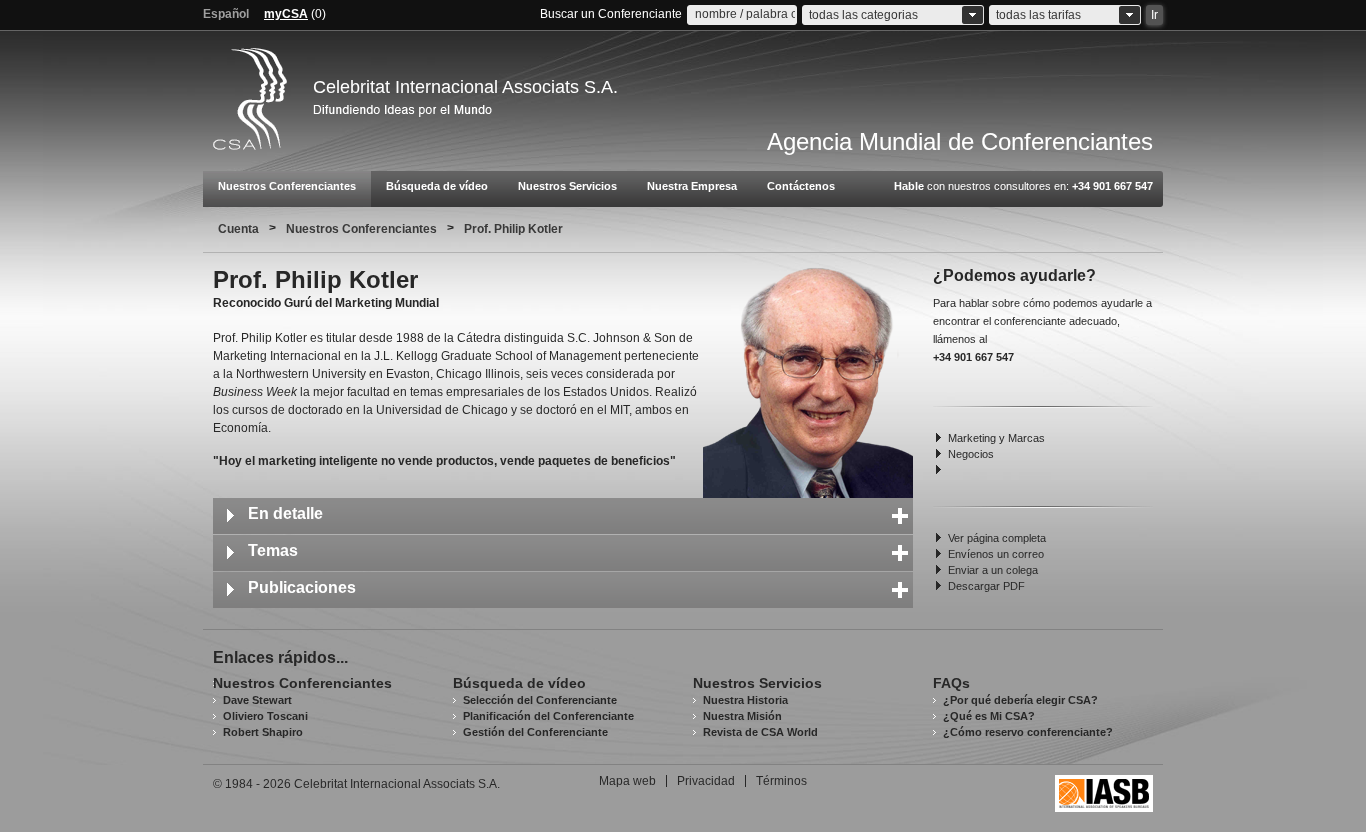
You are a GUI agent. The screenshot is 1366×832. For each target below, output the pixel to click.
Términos (781, 781)
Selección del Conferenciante (540, 700)
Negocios (971, 454)
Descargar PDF (986, 586)
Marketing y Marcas (996, 438)
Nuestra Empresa (692, 186)
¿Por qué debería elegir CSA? (1020, 700)
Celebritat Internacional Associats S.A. (465, 87)
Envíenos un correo (996, 554)
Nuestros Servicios (567, 186)
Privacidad (706, 781)
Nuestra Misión (742, 716)
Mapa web (627, 781)
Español (226, 14)
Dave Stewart (257, 700)
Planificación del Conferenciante (548, 716)
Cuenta (238, 229)
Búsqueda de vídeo (437, 186)
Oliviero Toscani (265, 716)
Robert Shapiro (263, 732)
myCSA (286, 14)
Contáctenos (801, 186)
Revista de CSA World (760, 732)
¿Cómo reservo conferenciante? (1028, 732)
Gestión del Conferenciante (535, 732)
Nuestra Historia (745, 700)
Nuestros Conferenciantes (287, 186)
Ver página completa (997, 538)
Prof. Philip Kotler (513, 229)
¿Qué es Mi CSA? (989, 716)
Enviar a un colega (993, 570)
